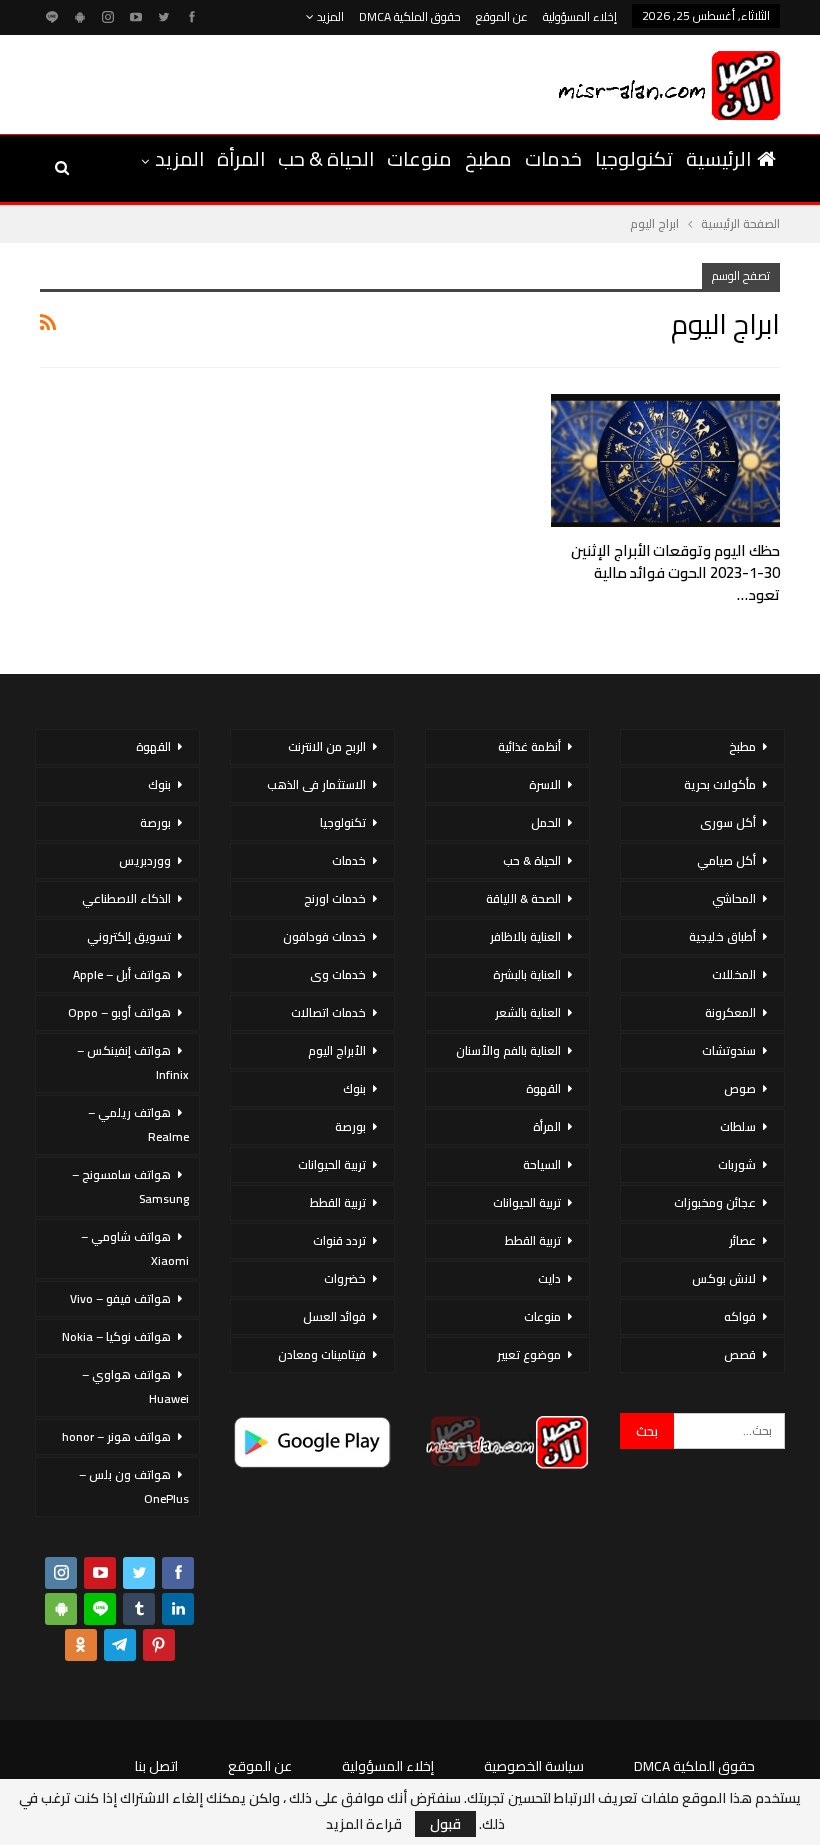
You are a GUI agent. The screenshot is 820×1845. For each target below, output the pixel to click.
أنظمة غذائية (529, 746)
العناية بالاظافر (525, 936)
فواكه (740, 1316)
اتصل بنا (156, 1766)
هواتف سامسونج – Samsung (130, 1186)
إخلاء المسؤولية (580, 16)
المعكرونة (730, 1012)
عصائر (742, 1240)
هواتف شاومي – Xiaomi (135, 1248)
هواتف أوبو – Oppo (119, 1012)
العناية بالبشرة (527, 974)
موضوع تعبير (529, 1354)
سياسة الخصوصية (534, 1766)
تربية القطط (533, 1240)
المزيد (329, 16)
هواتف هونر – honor (116, 1436)
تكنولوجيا (634, 158)
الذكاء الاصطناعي (126, 898)
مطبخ (488, 158)
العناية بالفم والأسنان (508, 1050)
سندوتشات (729, 1050)
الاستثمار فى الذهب (316, 784)
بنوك (354, 1088)
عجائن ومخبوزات (715, 1202)
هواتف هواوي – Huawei (135, 1386)
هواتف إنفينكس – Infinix (133, 1062)
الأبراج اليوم (337, 1050)
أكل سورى (728, 822)
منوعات (419, 158)
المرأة (241, 158)
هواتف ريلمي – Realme (138, 1124)
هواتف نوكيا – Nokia (116, 1336)
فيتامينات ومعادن (322, 1354)
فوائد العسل (334, 1316)
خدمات (553, 158)
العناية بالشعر (528, 1012)
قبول (445, 1824)
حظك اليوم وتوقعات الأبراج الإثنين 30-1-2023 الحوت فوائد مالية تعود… (675, 572)
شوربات (737, 1164)
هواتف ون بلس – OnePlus (134, 1486)
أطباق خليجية (722, 936)
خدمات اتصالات (328, 1012)
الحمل (546, 822)
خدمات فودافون (324, 936)
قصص (740, 1354)
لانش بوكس (724, 1278)
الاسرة (545, 784)
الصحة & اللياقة (523, 898)
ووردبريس (145, 860)
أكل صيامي (726, 860)
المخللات (734, 974)
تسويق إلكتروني (129, 936)
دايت (549, 1278)
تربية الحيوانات (527, 1202)
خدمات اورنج (335, 898)
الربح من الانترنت (327, 746)
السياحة (542, 1164)
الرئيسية (718, 158)
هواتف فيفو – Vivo (120, 1298)
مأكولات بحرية (720, 784)
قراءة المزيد (364, 1824)
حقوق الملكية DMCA (410, 16)
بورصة (350, 1126)
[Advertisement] (269, 81)
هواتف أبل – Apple (122, 974)
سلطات (738, 1126)
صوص (740, 1088)
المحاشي (734, 898)
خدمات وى (338, 974)
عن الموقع (502, 16)
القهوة (543, 1088)
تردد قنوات (339, 1240)
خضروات (345, 1278)
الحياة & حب (326, 158)
